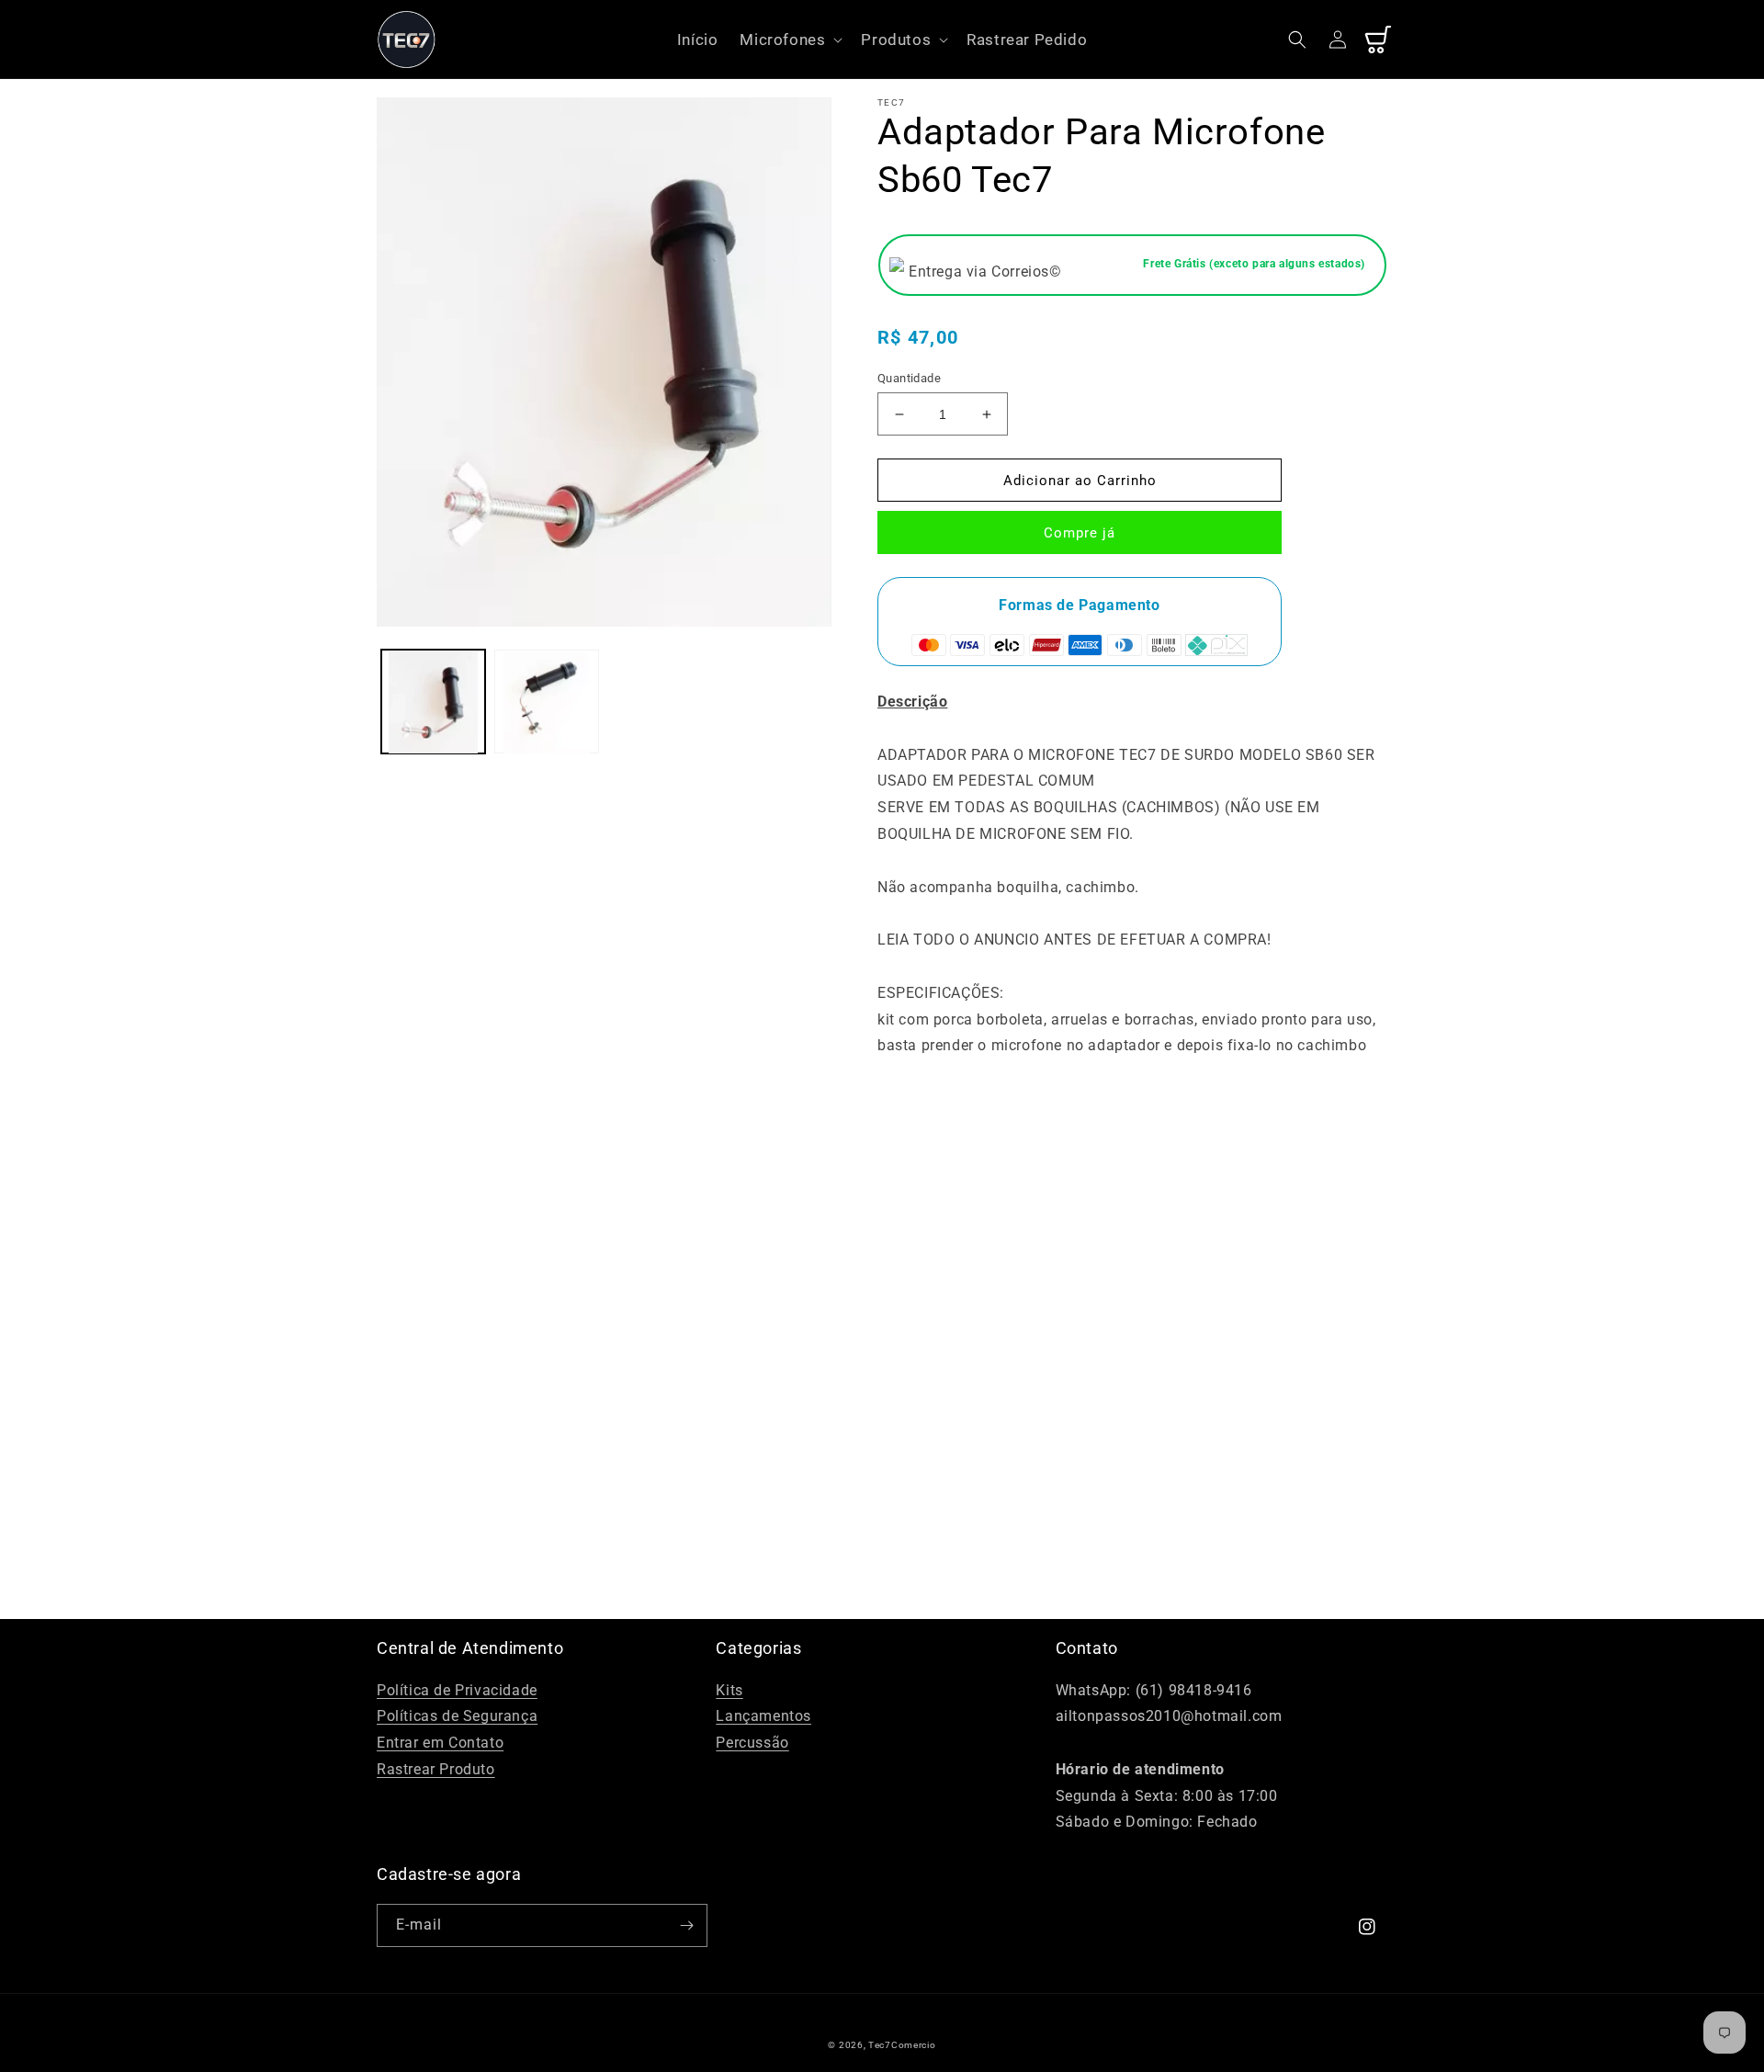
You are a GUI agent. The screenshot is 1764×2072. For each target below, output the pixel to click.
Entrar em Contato (440, 1743)
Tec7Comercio (902, 2045)
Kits (729, 1690)
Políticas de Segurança (457, 1716)
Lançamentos (763, 1716)
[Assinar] (686, 1925)
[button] (789, 40)
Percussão (752, 1743)
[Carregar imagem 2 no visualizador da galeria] (546, 702)
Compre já (1080, 533)
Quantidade (909, 378)
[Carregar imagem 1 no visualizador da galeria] (433, 702)
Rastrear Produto (436, 1769)
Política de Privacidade (457, 1690)
